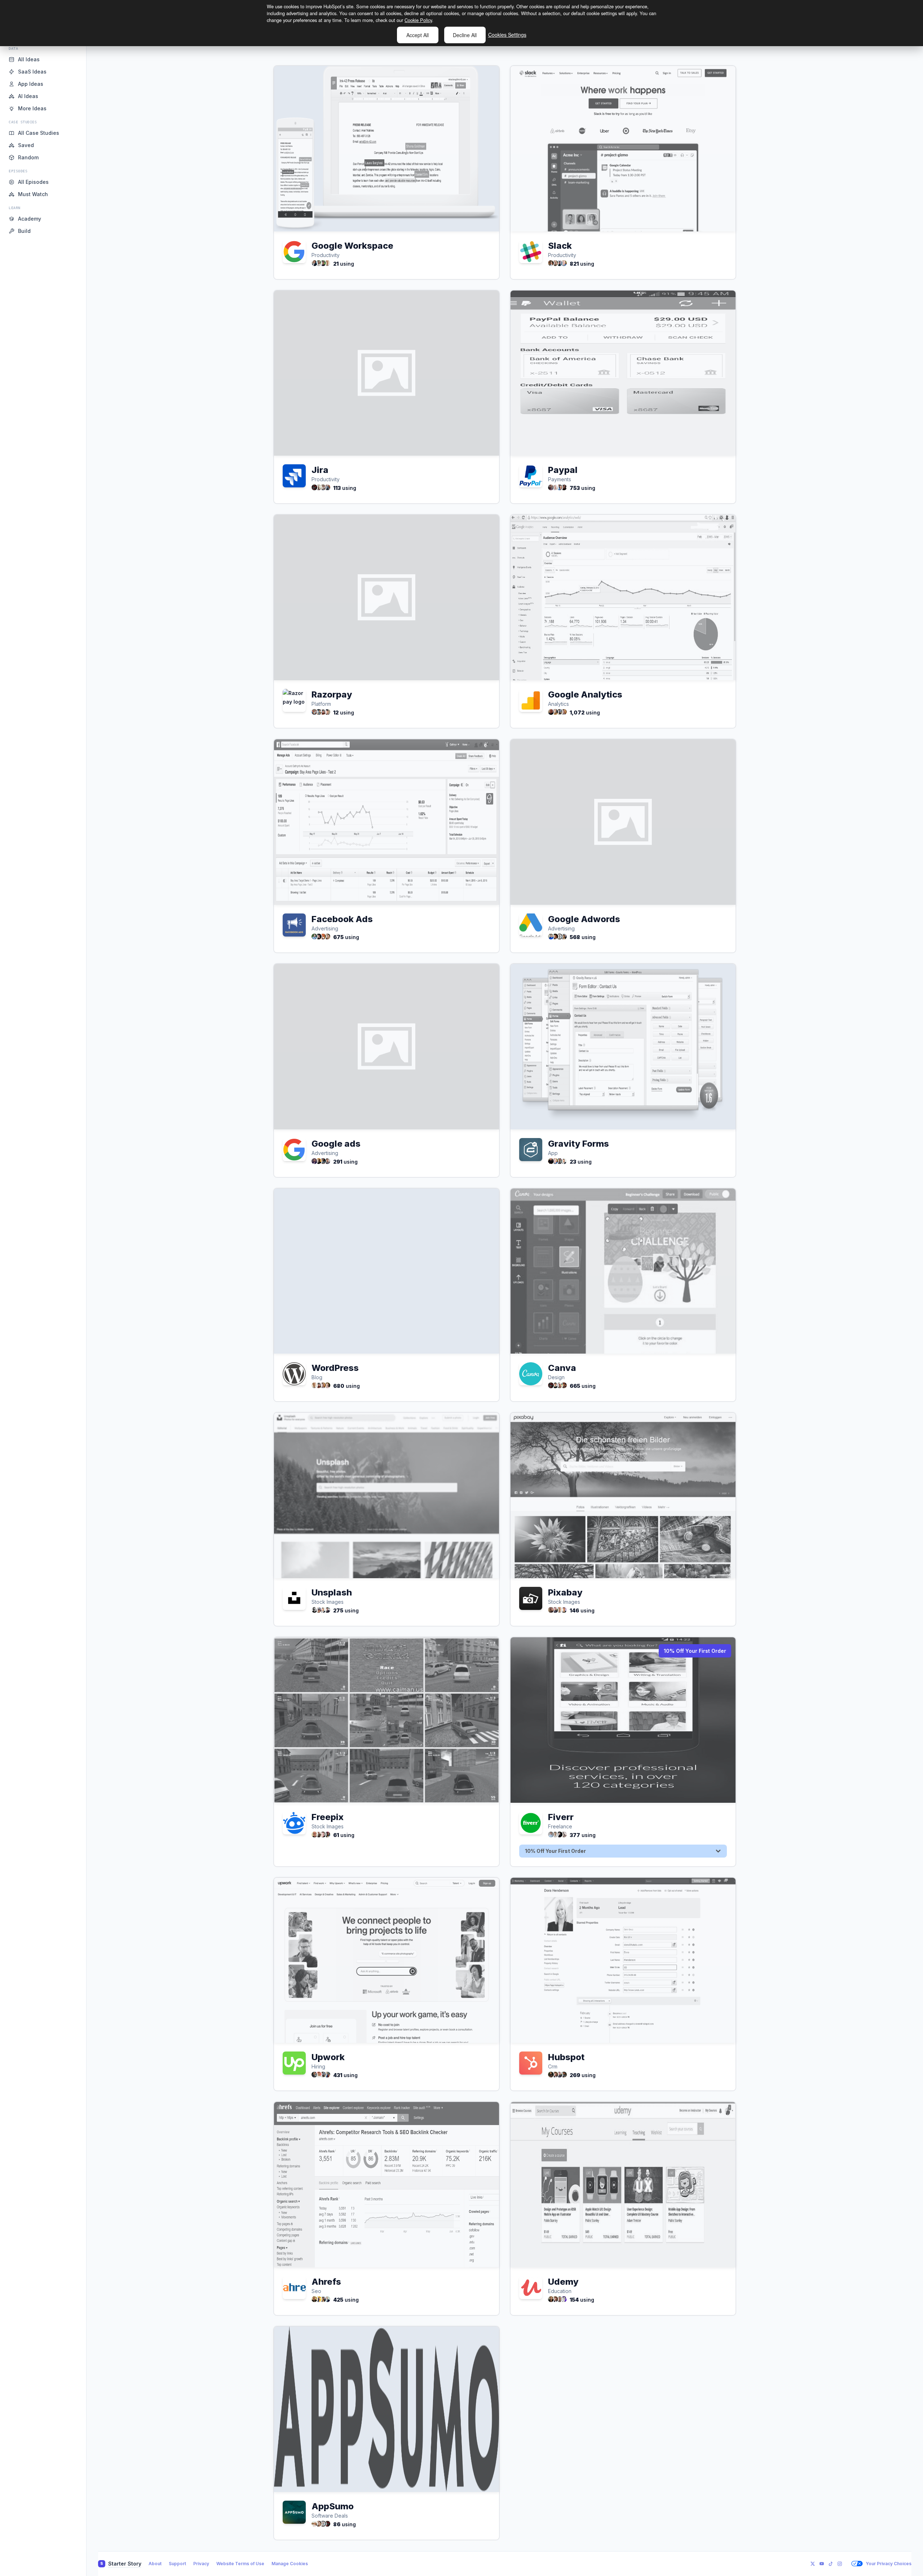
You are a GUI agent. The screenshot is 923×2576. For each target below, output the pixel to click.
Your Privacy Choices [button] (889, 2564)
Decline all (465, 35)
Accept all (418, 35)
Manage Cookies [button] (290, 2564)
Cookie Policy (418, 20)
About (155, 2564)
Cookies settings (507, 35)
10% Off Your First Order (695, 1651)
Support (177, 2564)
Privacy (201, 2564)
